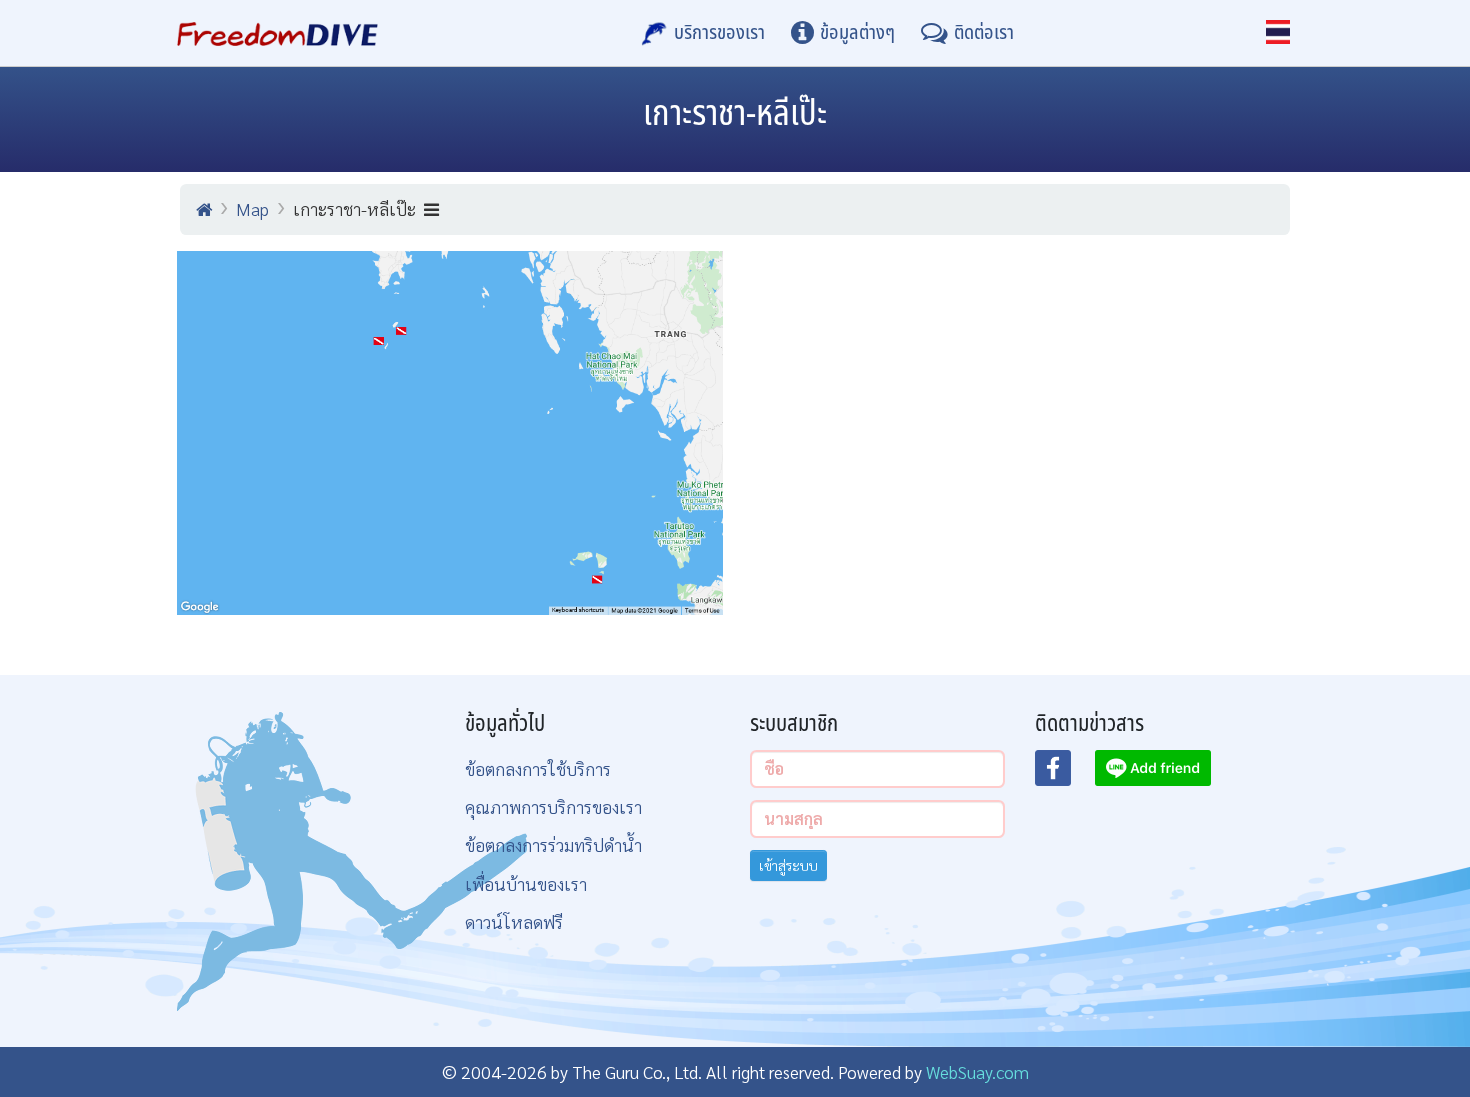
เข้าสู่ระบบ (788, 865)
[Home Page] (277, 33)
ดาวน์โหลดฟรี (514, 921)
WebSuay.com (977, 1071)
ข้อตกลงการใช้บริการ (538, 768)
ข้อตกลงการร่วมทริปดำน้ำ (553, 844)
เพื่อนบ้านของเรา (526, 883)
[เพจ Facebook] (1065, 774)
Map (252, 208)
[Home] (204, 209)
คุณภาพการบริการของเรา (553, 806)
